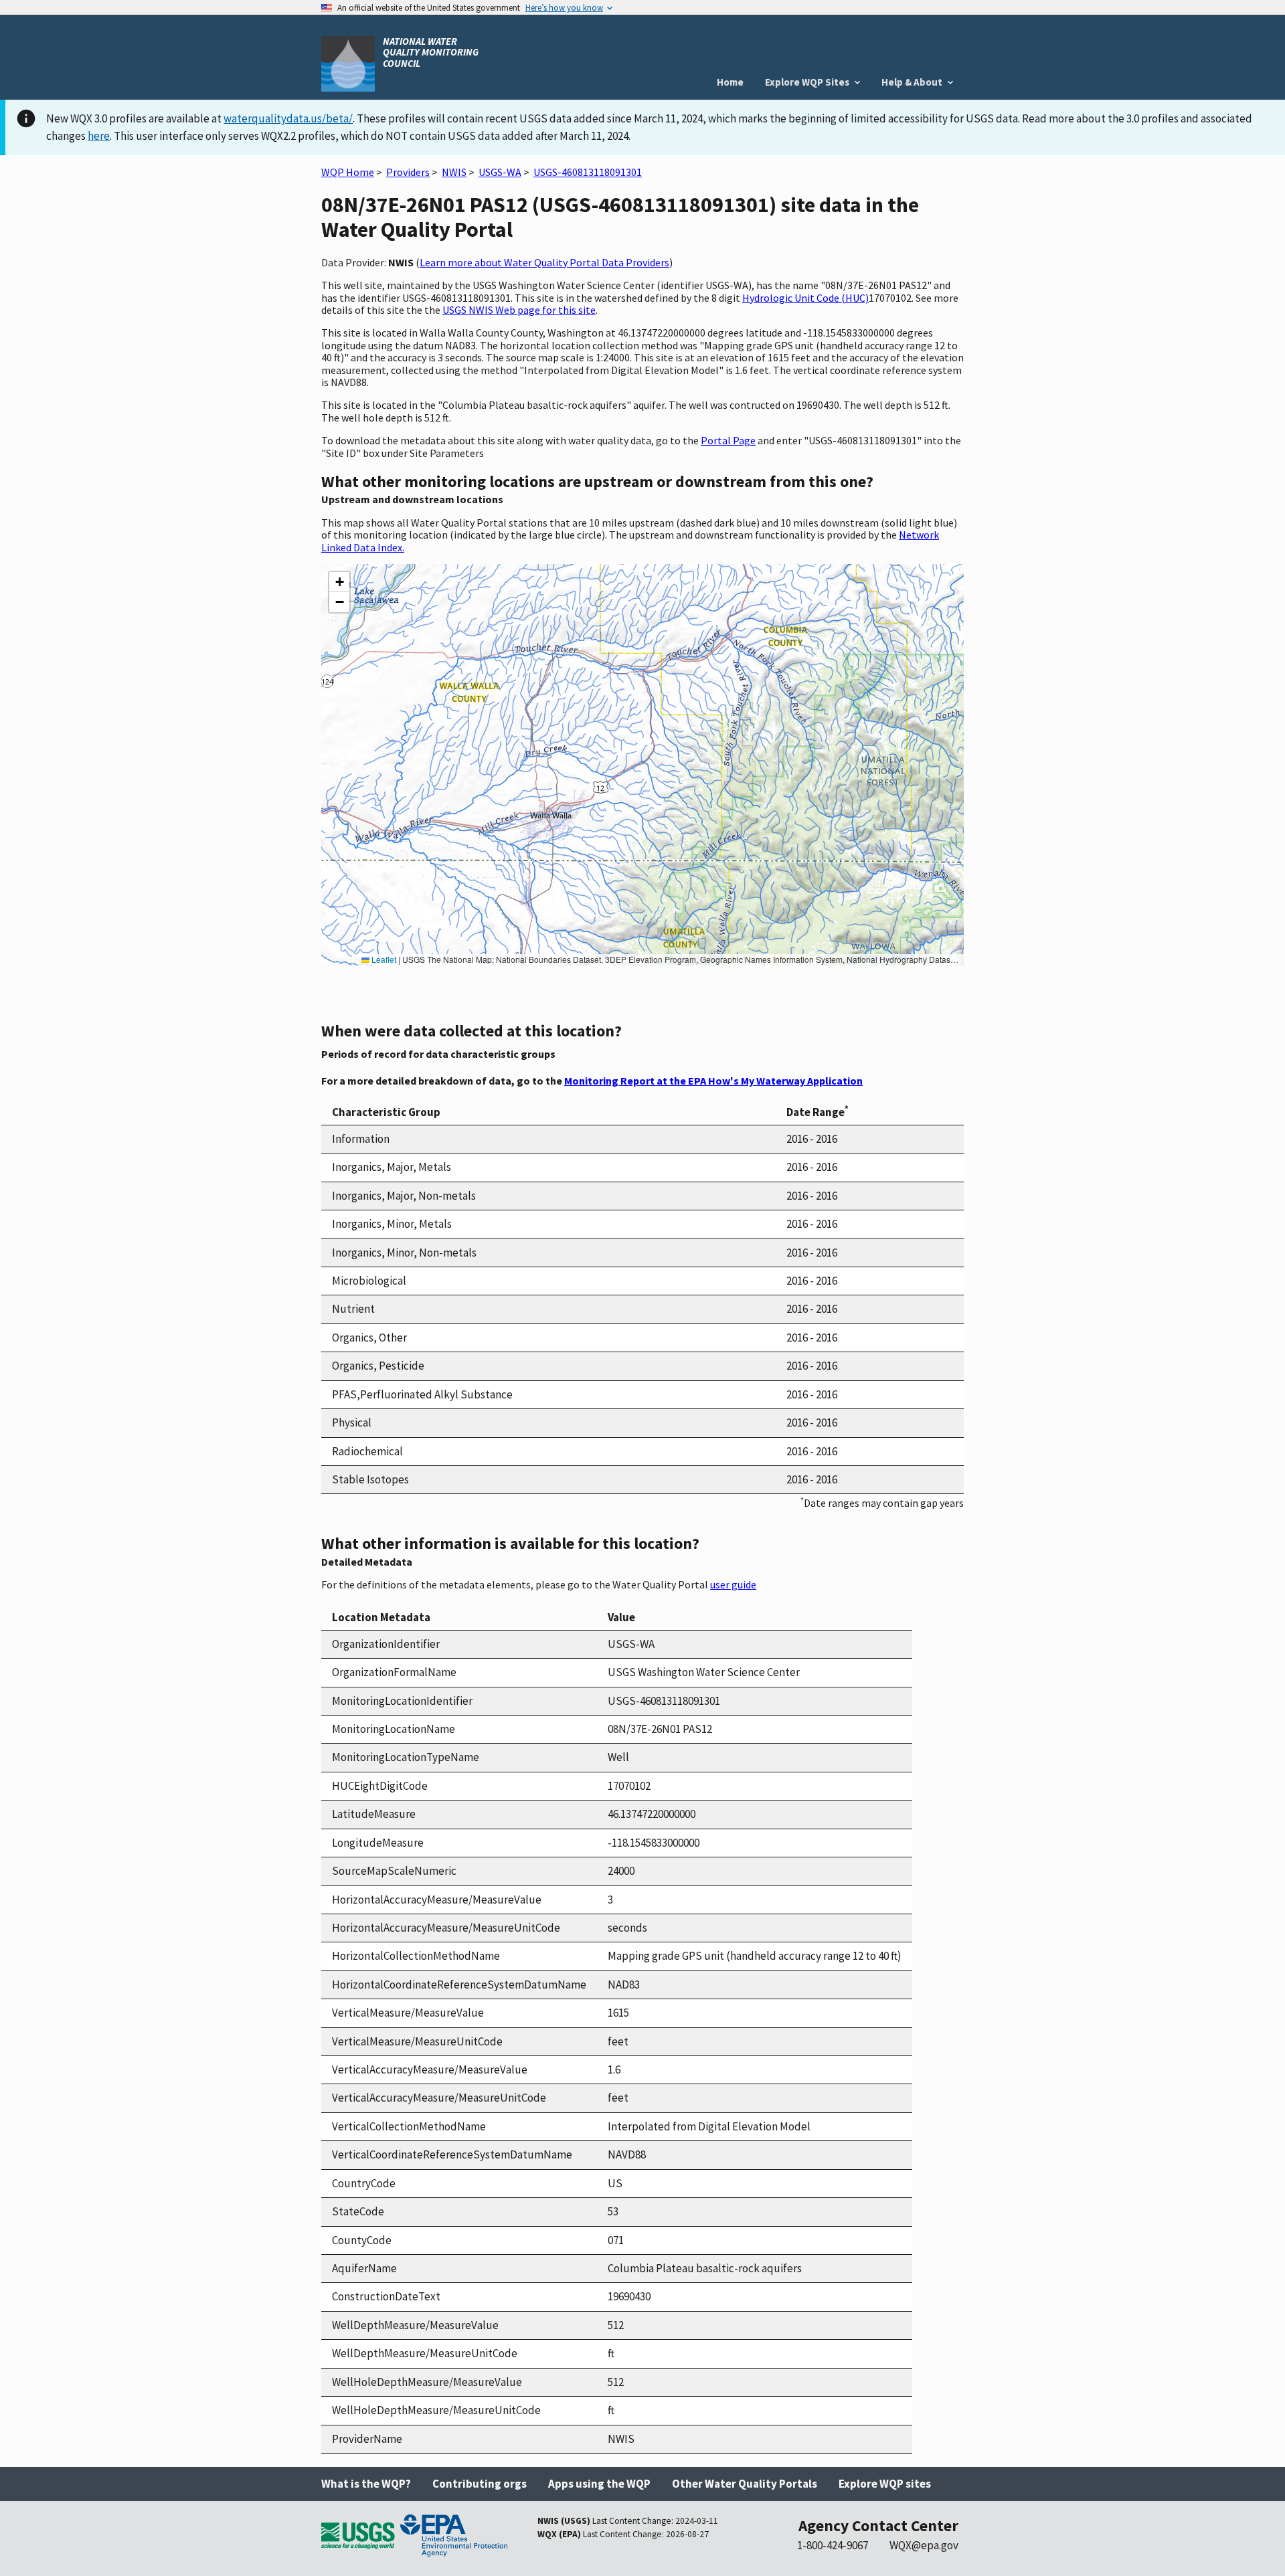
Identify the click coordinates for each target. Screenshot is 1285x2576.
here (99, 136)
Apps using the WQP (599, 2484)
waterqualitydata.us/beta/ (288, 118)
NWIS (454, 172)
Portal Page (728, 440)
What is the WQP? (366, 2484)
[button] (339, 582)
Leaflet (383, 959)
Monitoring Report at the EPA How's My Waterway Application (713, 1081)
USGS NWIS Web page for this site (519, 310)
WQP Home (348, 172)
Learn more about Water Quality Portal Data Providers (544, 262)
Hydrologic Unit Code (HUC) (805, 298)
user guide (733, 1584)
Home (730, 82)
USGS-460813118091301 (588, 172)
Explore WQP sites (885, 2484)
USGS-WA (500, 172)
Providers (408, 172)
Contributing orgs (480, 2484)
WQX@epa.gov (924, 2545)
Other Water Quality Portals (745, 2484)
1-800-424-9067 (833, 2545)
